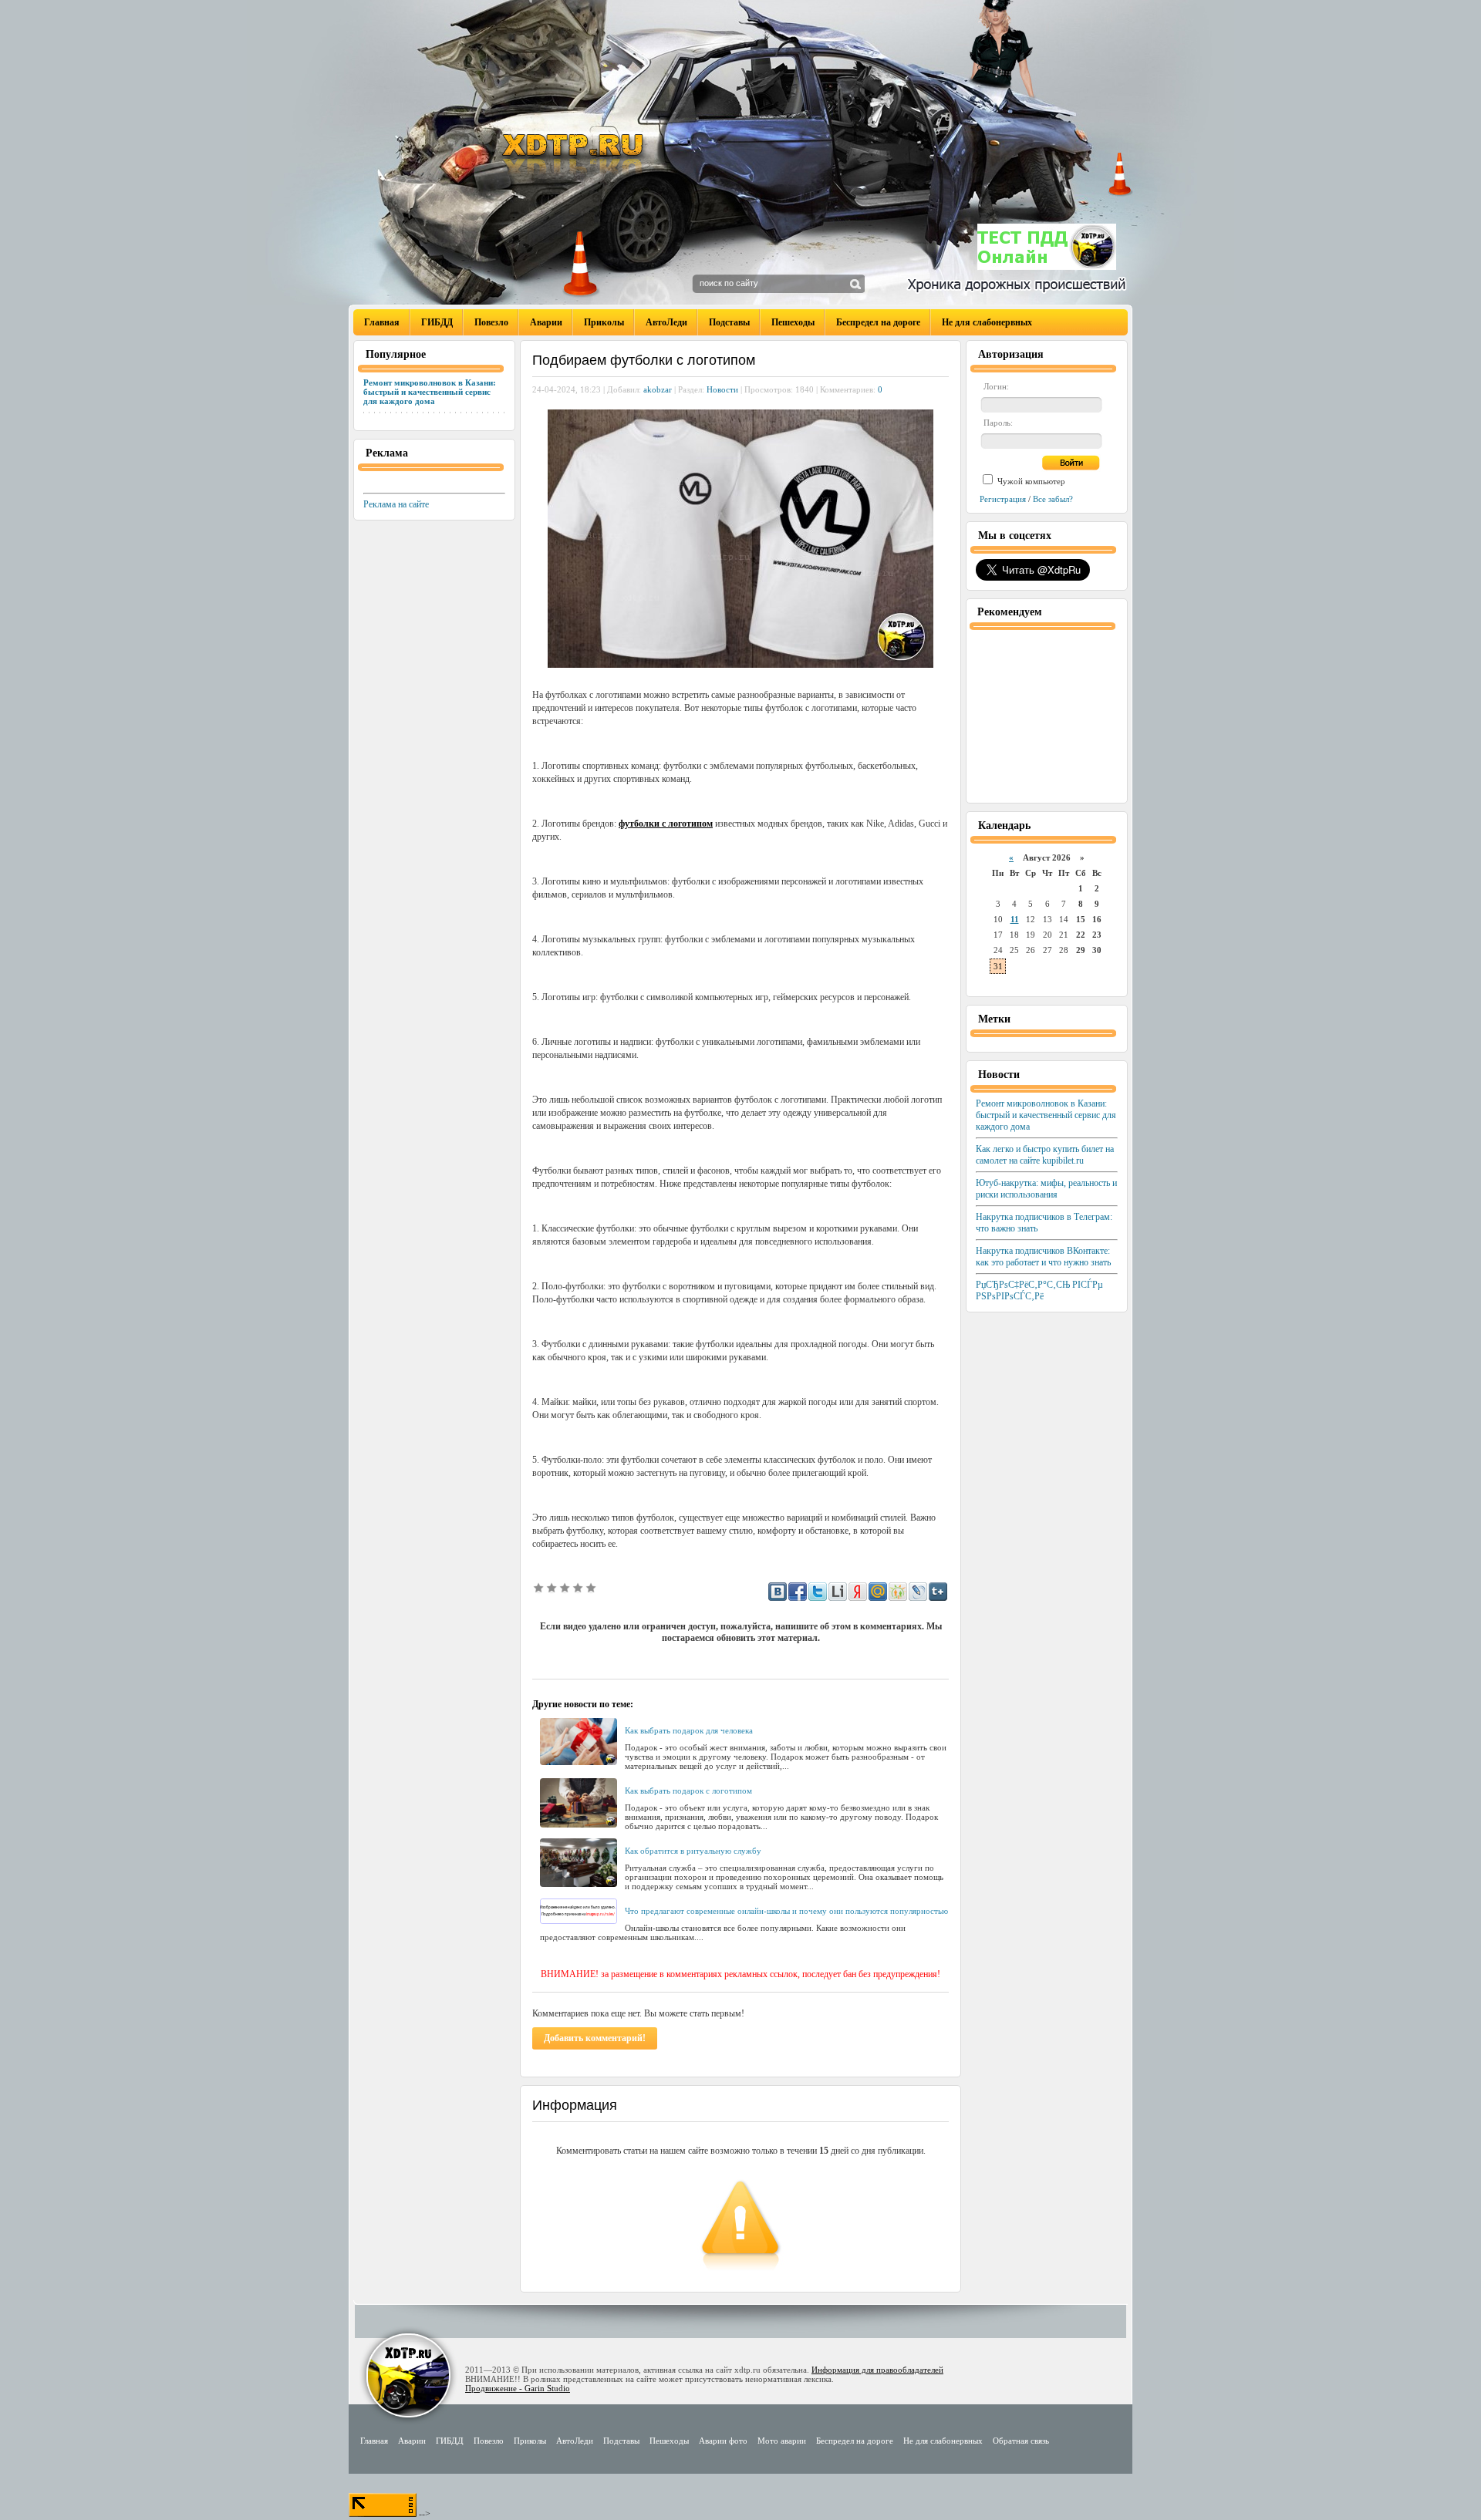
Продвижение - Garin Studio (518, 2388)
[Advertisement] (713, 1661)
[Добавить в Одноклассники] (898, 1592)
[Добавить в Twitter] (818, 1592)
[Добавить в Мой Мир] (878, 1592)
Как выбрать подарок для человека (689, 1730)
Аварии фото (723, 2441)
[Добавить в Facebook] (798, 1592)
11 (1015, 919)
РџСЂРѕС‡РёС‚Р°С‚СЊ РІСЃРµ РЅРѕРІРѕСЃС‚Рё (1039, 1290)
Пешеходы (793, 322)
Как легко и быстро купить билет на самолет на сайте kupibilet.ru (1045, 1155)
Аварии (546, 322)
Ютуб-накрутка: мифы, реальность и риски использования (1046, 1189)
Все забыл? (1053, 499)
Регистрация (1003, 499)
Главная (382, 322)
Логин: (996, 386)
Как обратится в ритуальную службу (693, 1851)
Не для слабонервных (987, 322)
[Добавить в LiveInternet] (838, 1592)
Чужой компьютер (1030, 481)
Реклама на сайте (396, 504)
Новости (722, 389)
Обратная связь (1021, 2441)
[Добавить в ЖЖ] (918, 1592)
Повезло (491, 322)
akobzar (658, 389)
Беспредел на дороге (878, 322)
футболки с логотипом (666, 824)
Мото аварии (782, 2441)
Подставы (729, 322)
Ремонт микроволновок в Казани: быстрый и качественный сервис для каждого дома (430, 392)
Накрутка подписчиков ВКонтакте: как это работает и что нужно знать (1043, 1257)
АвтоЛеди (666, 322)
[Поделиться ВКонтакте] (778, 1592)
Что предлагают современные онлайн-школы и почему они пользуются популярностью (786, 1911)
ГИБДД (437, 322)
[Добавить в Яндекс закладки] (858, 1592)
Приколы (604, 322)
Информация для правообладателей (877, 2370)
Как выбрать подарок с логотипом (688, 1791)
